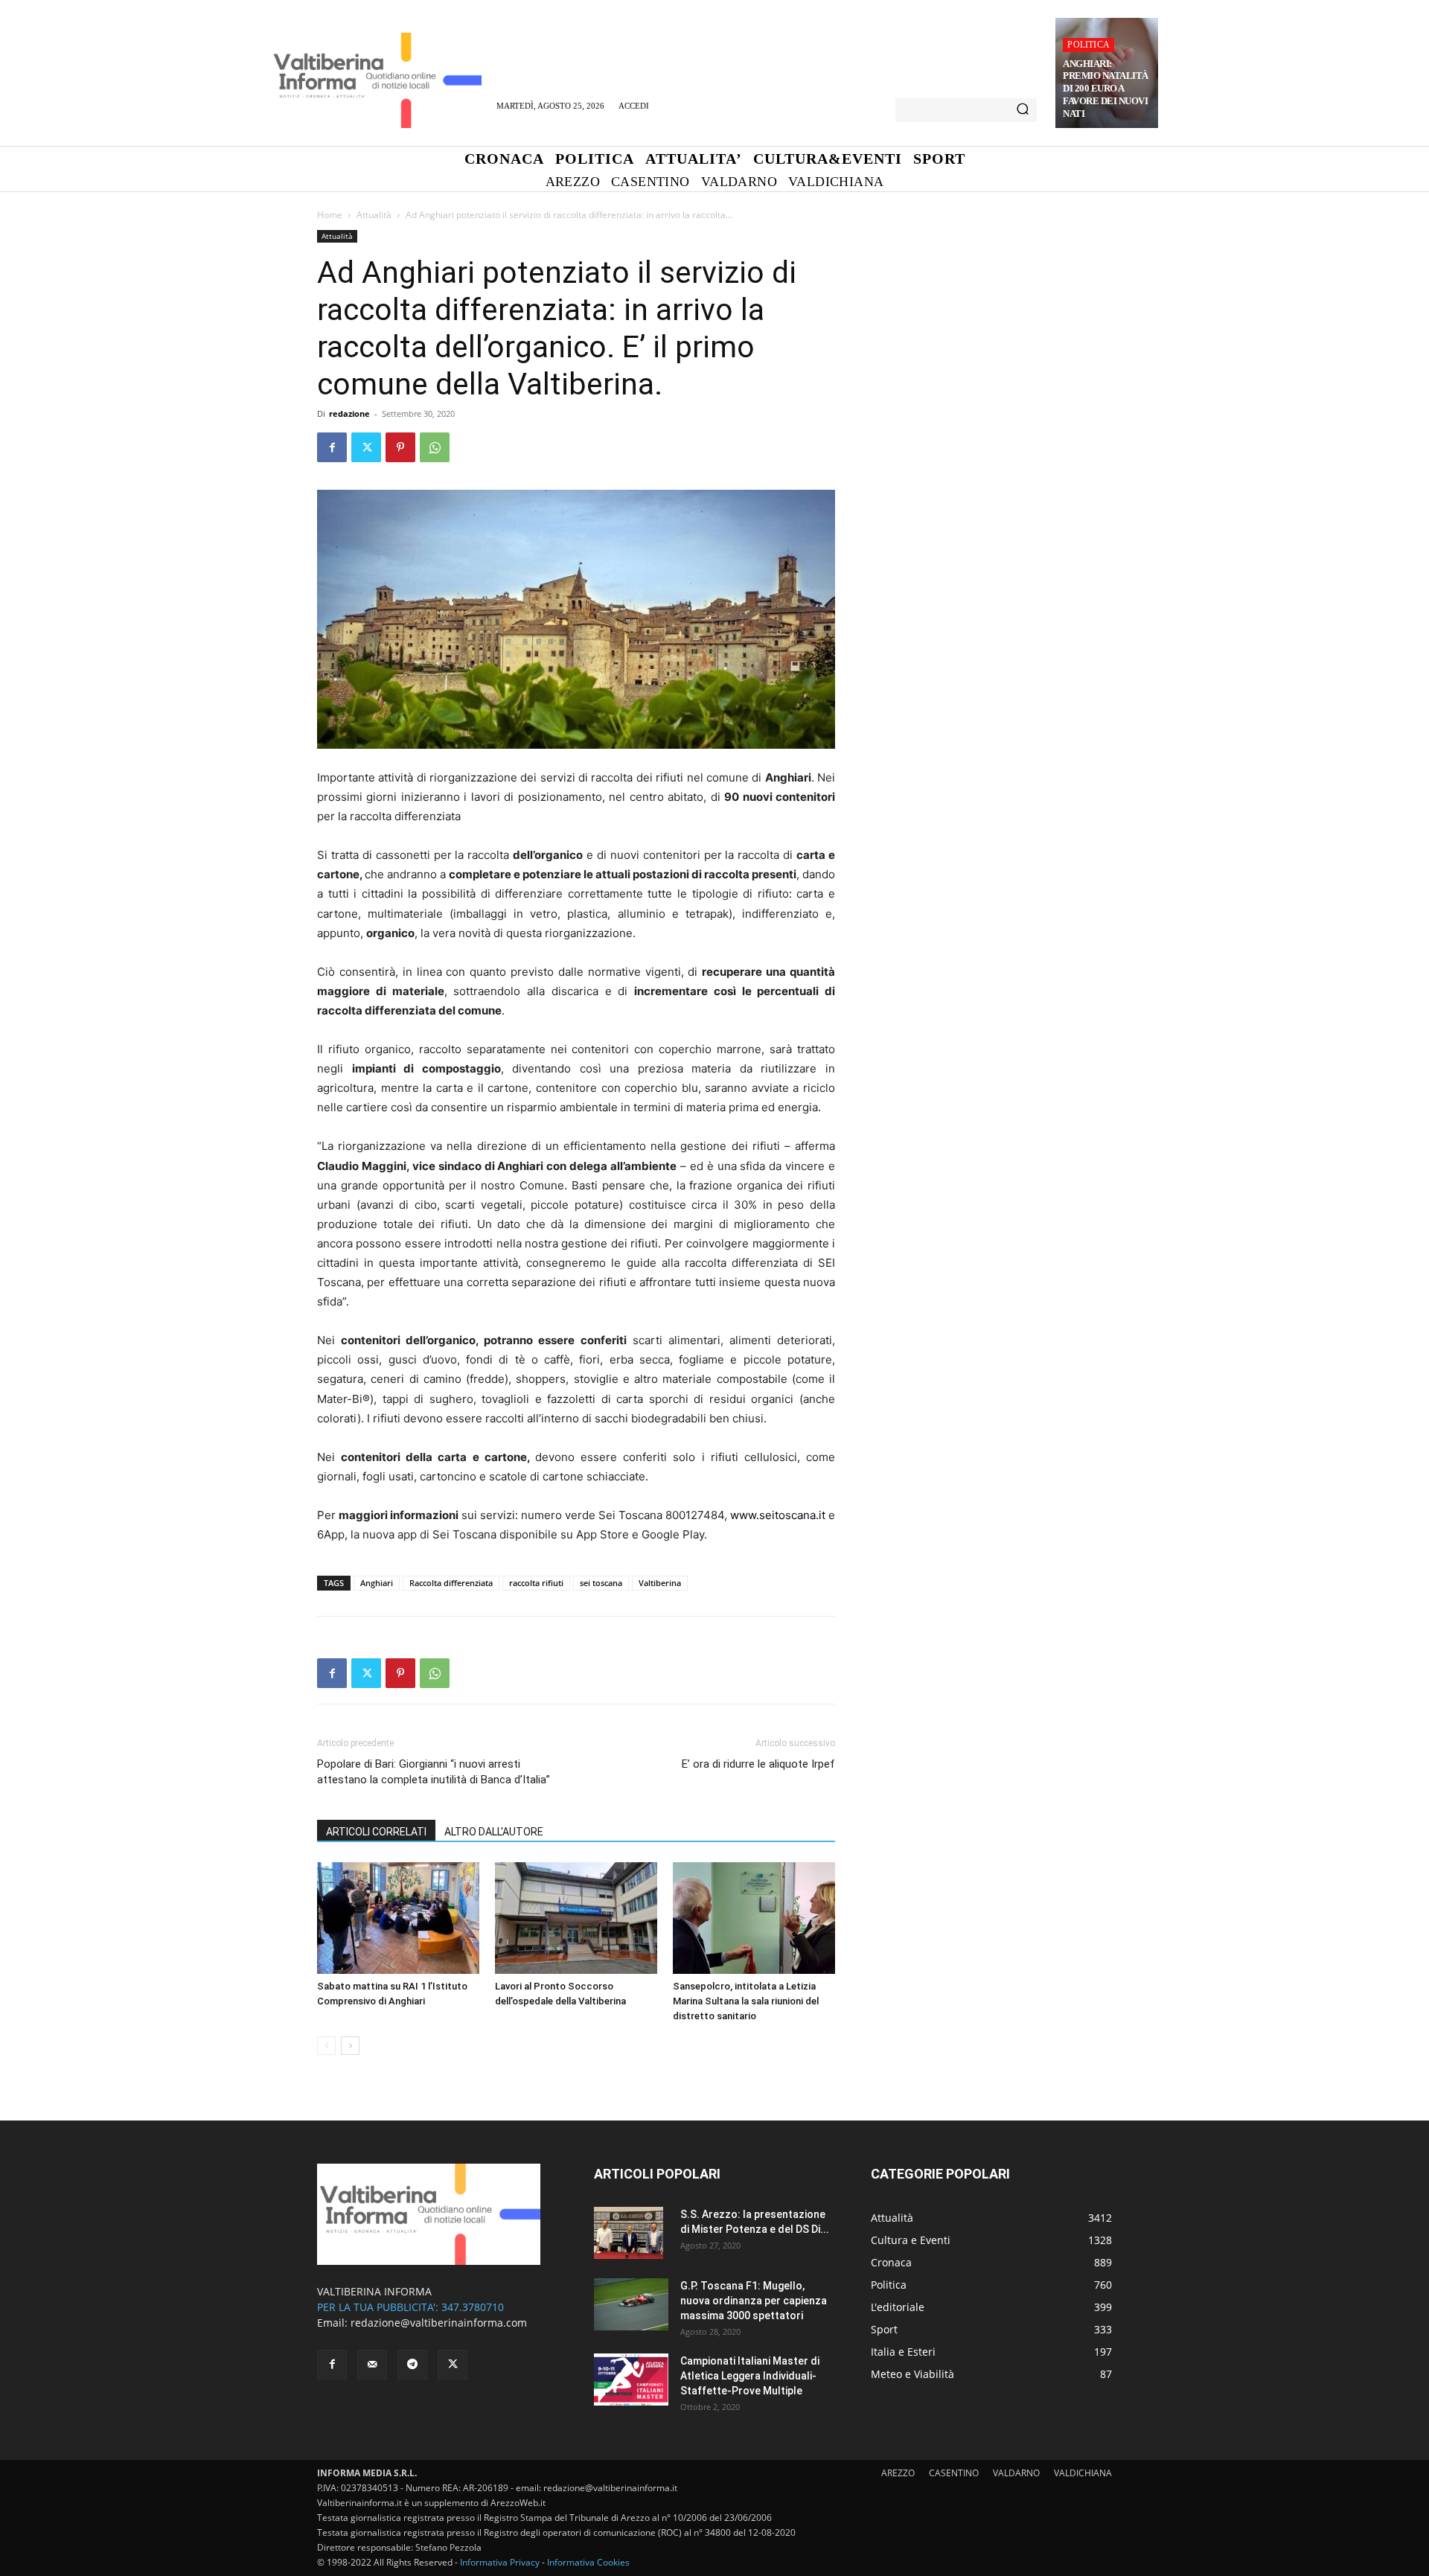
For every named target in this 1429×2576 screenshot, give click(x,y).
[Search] (1023, 110)
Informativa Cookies (588, 2562)
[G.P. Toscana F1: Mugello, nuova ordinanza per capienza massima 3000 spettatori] (631, 2304)
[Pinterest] (400, 447)
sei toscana (601, 1583)
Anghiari (377, 1583)
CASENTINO (954, 2473)
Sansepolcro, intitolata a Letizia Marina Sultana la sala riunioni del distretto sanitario (746, 2001)
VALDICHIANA (1083, 2473)
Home (330, 215)
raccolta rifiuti (536, 1583)
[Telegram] (412, 2365)
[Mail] (372, 2365)
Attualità (374, 215)
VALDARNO (1016, 2473)
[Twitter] (366, 447)
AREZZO (898, 2473)
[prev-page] (326, 2046)
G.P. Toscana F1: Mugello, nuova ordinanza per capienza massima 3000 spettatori (754, 2301)
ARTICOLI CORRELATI (376, 1832)
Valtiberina (660, 1583)
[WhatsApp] (435, 447)
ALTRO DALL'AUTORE (494, 1832)
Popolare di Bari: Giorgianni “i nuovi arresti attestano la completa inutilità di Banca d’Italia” (434, 1772)
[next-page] (350, 2046)
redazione (349, 413)
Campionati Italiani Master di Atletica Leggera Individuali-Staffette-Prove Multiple (750, 2376)
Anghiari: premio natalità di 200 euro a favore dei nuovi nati (1106, 89)
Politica (1088, 45)
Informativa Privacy (500, 2562)
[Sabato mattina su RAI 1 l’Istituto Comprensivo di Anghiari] (398, 1918)
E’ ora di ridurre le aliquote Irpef (758, 1764)
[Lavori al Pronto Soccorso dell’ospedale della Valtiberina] (576, 1918)
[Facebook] (332, 447)
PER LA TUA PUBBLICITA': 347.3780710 (410, 2307)
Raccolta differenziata (451, 1583)
